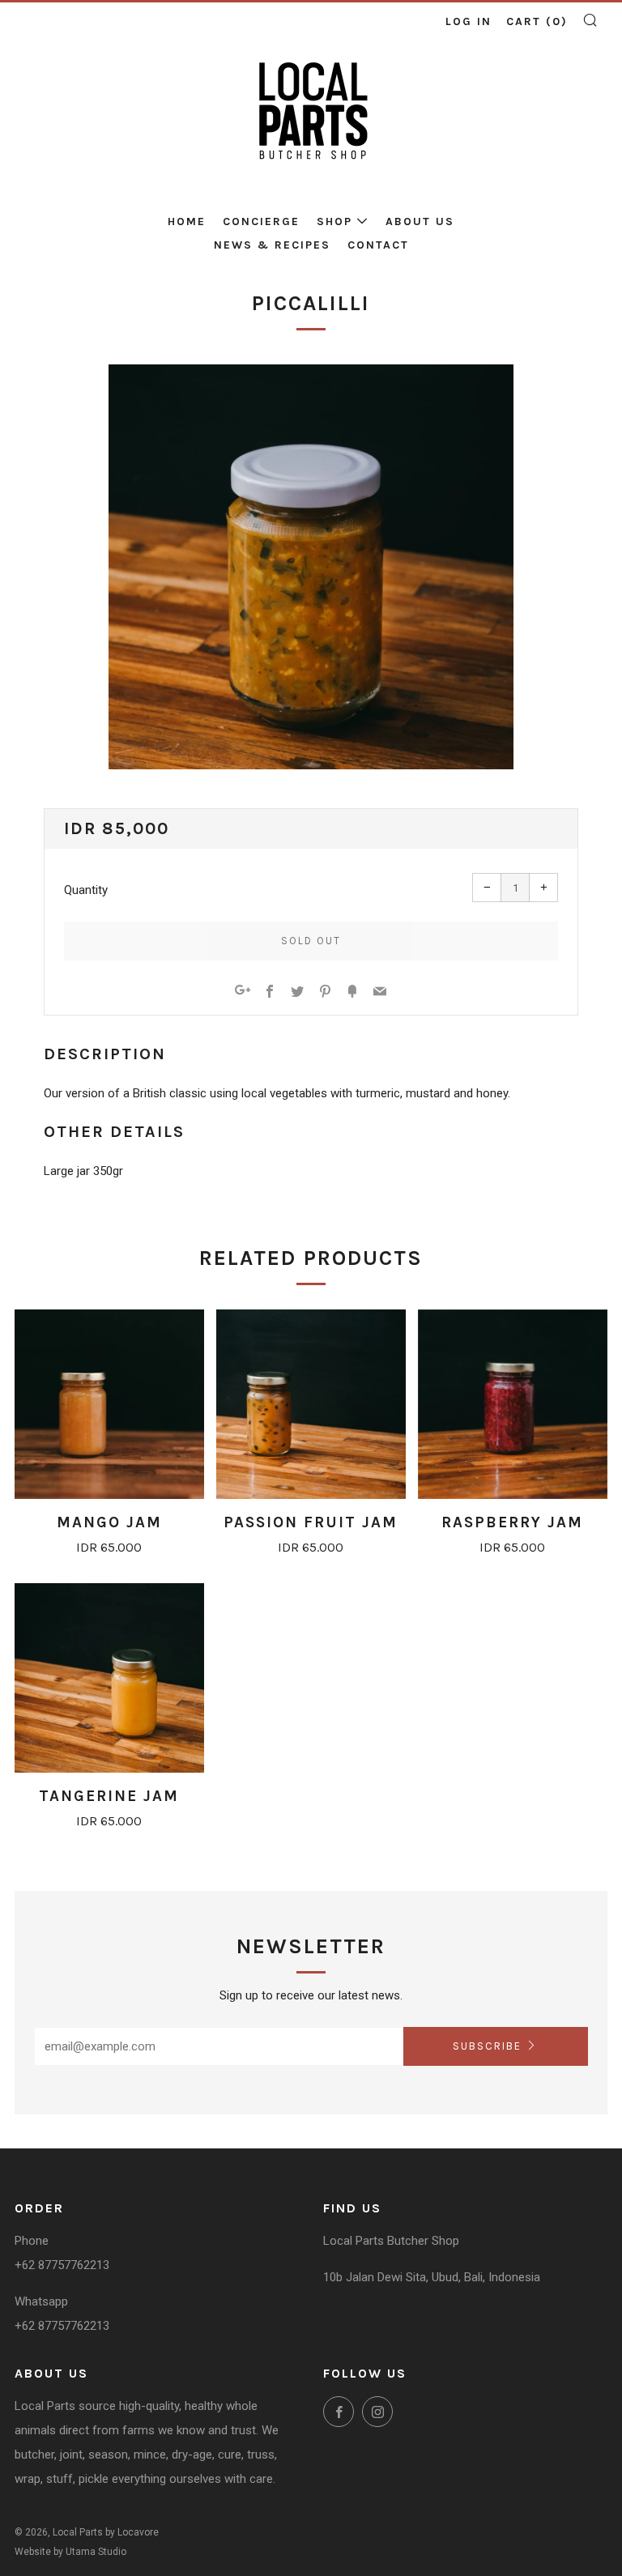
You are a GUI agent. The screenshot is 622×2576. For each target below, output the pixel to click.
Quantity (86, 890)
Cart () (537, 21)
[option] (311, 567)
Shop (334, 221)
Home (187, 221)
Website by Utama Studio (70, 2552)
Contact (378, 245)
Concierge (261, 221)
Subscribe (487, 2046)
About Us (420, 221)
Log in (469, 21)
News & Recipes (272, 245)
